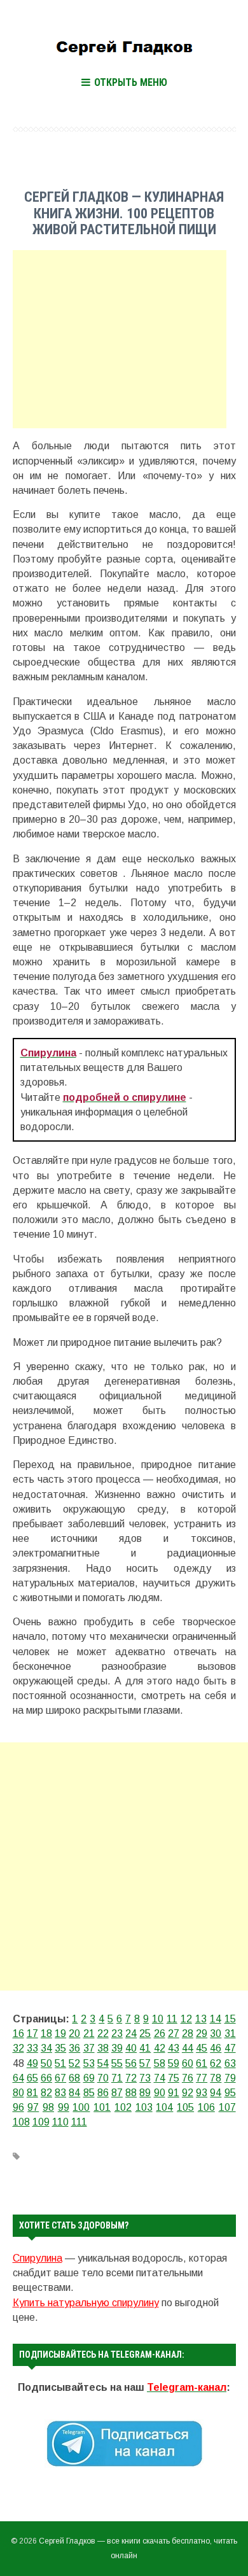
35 (60, 2048)
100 (81, 2107)
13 (201, 2019)
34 (46, 2048)
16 (18, 2033)
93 (202, 2093)
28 (188, 2033)
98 (48, 2107)
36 (74, 2048)
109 (41, 2122)
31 (230, 2033)
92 (188, 2093)
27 (174, 2033)
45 (202, 2048)
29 (202, 2033)
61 (202, 2063)
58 (160, 2063)
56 (131, 2063)
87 (117, 2093)
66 (46, 2078)
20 (74, 2033)
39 (117, 2048)
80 (18, 2093)
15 (230, 2019)
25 (145, 2033)
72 (131, 2078)
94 (216, 2093)
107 (227, 2107)
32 (18, 2048)
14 (216, 2019)
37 (89, 2048)
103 (144, 2107)
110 (60, 2122)
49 (32, 2063)
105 (185, 2107)
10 (158, 2019)
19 (60, 2033)
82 (46, 2093)
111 (79, 2122)
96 (18, 2107)
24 (131, 2033)
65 (32, 2078)
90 (160, 2093)
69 (89, 2078)
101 (102, 2107)
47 (230, 2048)
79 (230, 2078)
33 (32, 2048)
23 (117, 2033)
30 (216, 2033)
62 (216, 2063)
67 (60, 2078)
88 (131, 2093)
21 (89, 2033)
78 (216, 2078)
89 (145, 2093)
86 (103, 2093)
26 (160, 2033)
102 (123, 2107)
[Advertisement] (120, 339)
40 (131, 2048)
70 (103, 2078)
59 (174, 2063)
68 (74, 2078)
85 (89, 2093)
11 (172, 2019)
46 (216, 2048)
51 (60, 2063)
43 (174, 2048)
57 (145, 2063)
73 (145, 2078)
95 (230, 2093)
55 (117, 2063)
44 (188, 2048)
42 (160, 2048)
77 (202, 2078)
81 (32, 2093)
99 (64, 2107)
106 (206, 2107)
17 (32, 2033)
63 (230, 2063)
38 (103, 2048)
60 (188, 2063)
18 (46, 2033)
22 (103, 2033)
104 (164, 2107)
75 (174, 2078)
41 (145, 2048)
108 (21, 2122)
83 (60, 2093)
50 (46, 2063)
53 (89, 2063)
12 (186, 2019)
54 (103, 2063)
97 (33, 2107)
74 (160, 2078)
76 (188, 2078)
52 (74, 2063)
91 (174, 2093)
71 (117, 2078)
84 (74, 2093)
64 (18, 2078)
